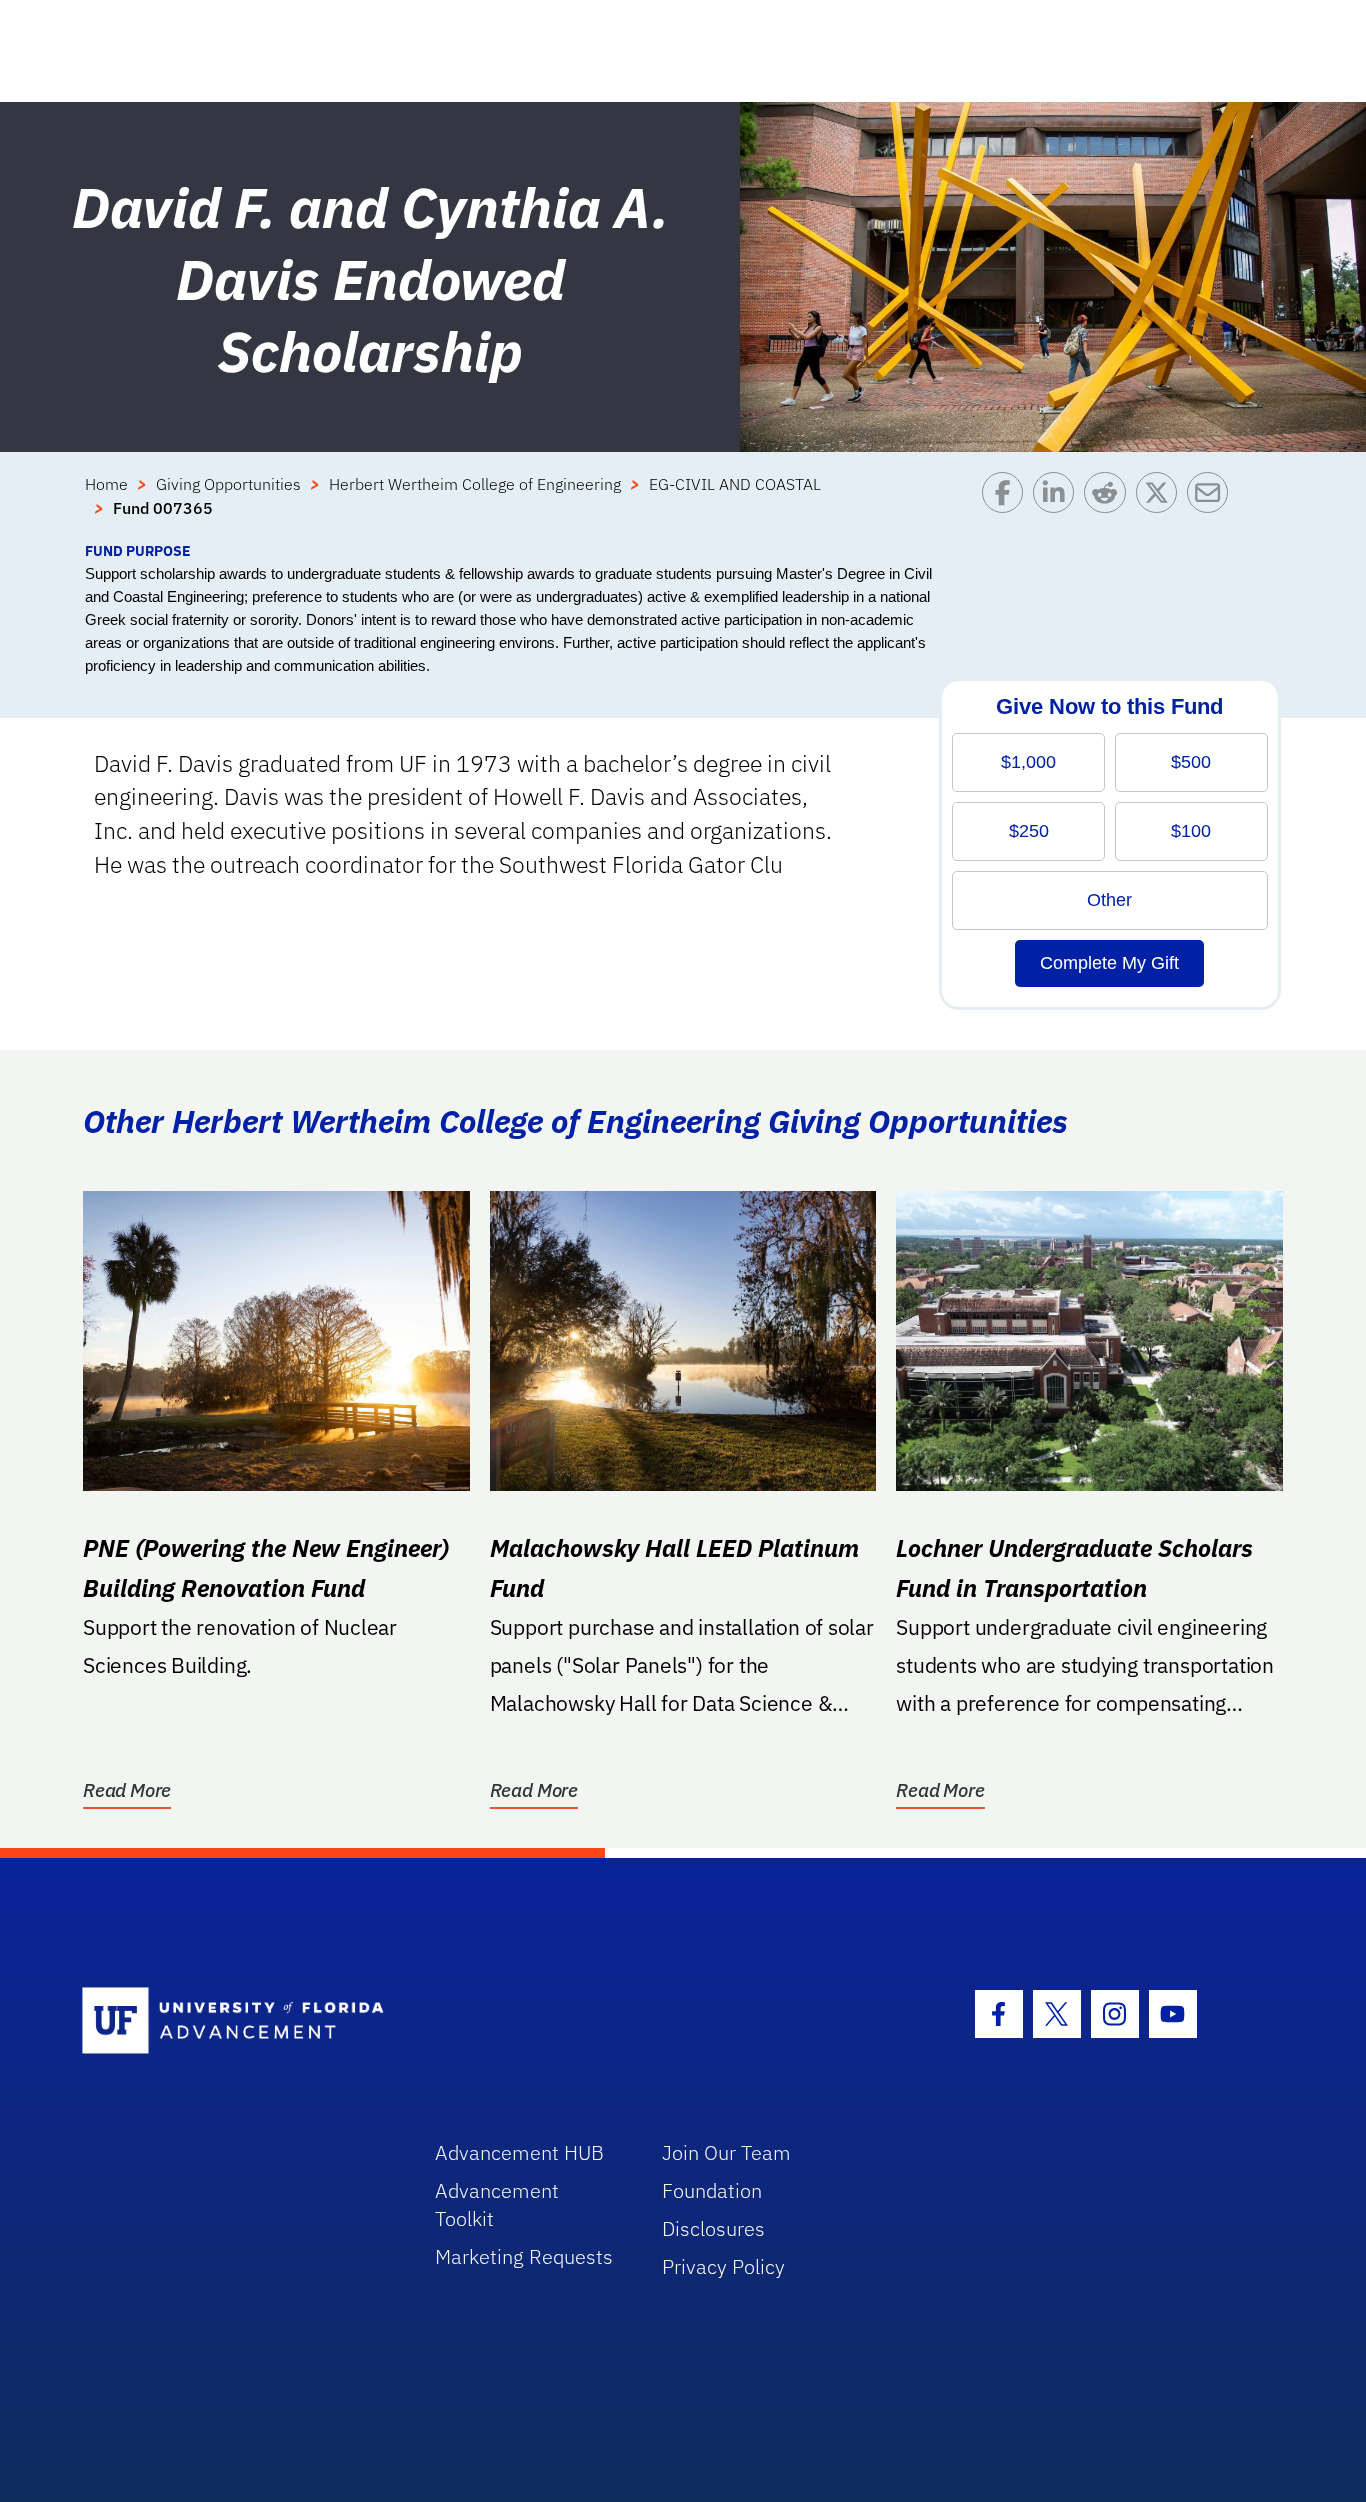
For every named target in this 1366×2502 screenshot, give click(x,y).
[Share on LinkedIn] (1058, 506)
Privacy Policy (723, 2266)
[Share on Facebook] (1007, 506)
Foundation (712, 2190)
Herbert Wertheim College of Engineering (475, 484)
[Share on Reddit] (1109, 506)
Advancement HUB (519, 2152)
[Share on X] (1161, 506)
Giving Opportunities (228, 484)
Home (106, 484)
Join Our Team (726, 2152)
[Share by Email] (1212, 506)
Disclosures (713, 2228)
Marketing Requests (524, 2256)
